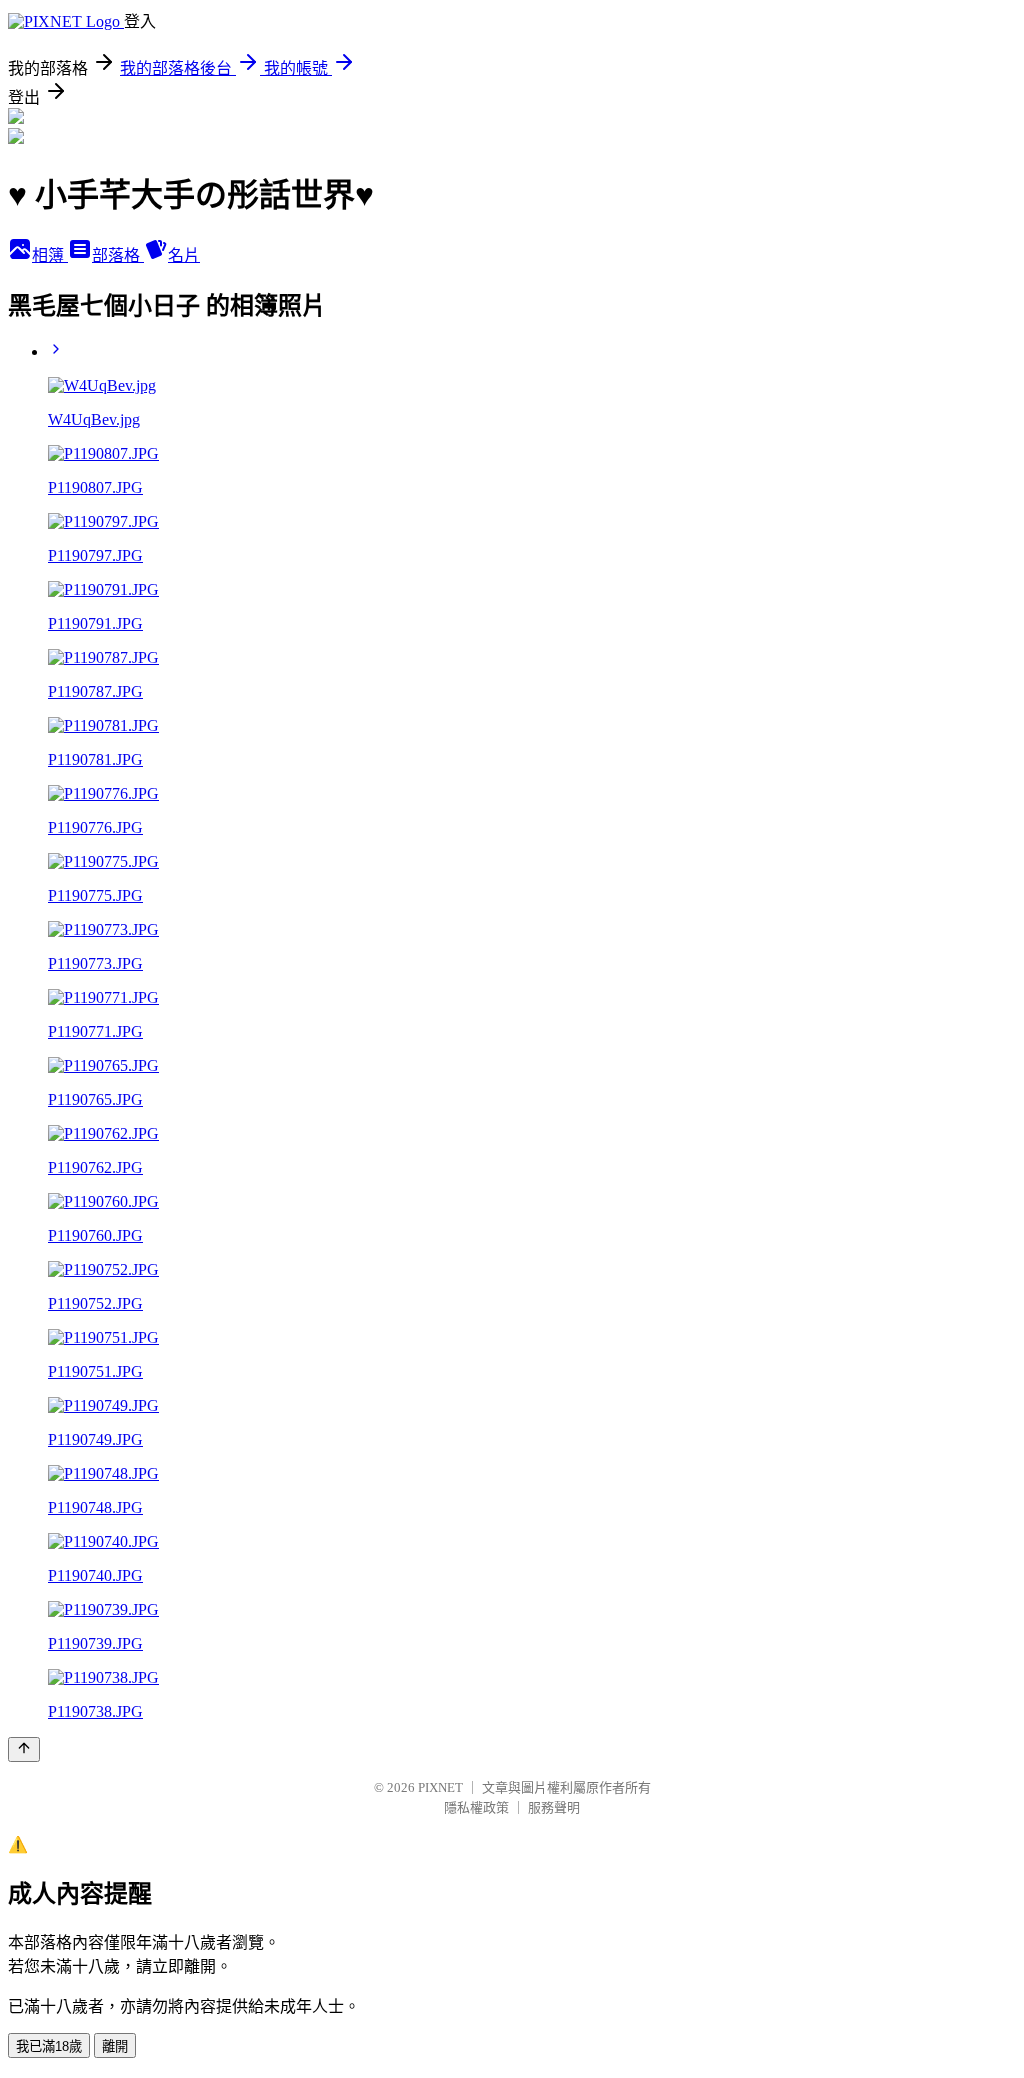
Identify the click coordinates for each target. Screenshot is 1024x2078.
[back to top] (24, 1749)
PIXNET (440, 1787)
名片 (184, 255)
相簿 (50, 255)
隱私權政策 (476, 1807)
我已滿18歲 (49, 2046)
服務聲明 (554, 1807)
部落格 (118, 255)
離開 (115, 2046)
